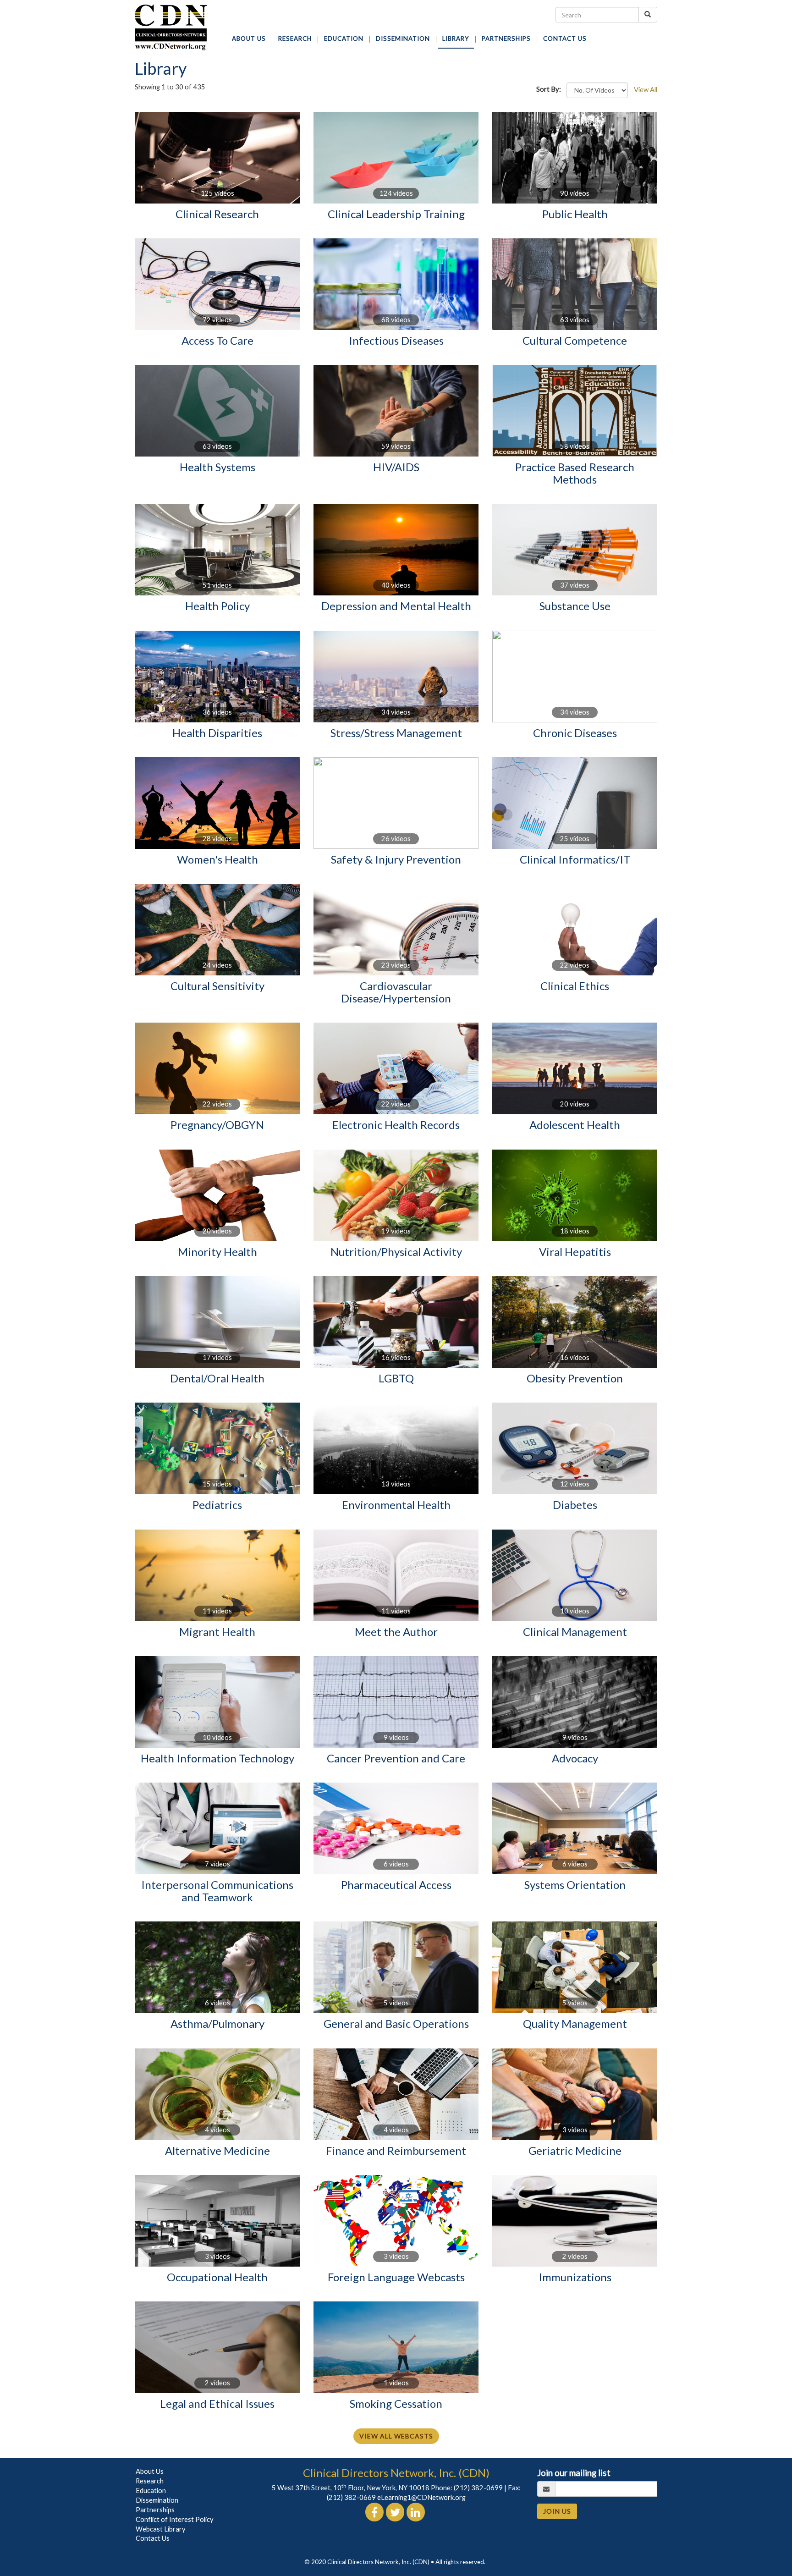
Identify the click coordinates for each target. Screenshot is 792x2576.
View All (646, 90)
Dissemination (157, 2500)
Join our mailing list (574, 2473)
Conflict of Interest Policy (175, 2519)
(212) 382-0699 (478, 2488)
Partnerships (155, 2510)
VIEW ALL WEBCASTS (396, 2436)
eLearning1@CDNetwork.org (421, 2497)
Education (151, 2491)
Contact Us (153, 2538)
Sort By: (551, 89)
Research (150, 2481)
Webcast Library (161, 2529)
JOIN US (557, 2511)
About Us (150, 2471)
